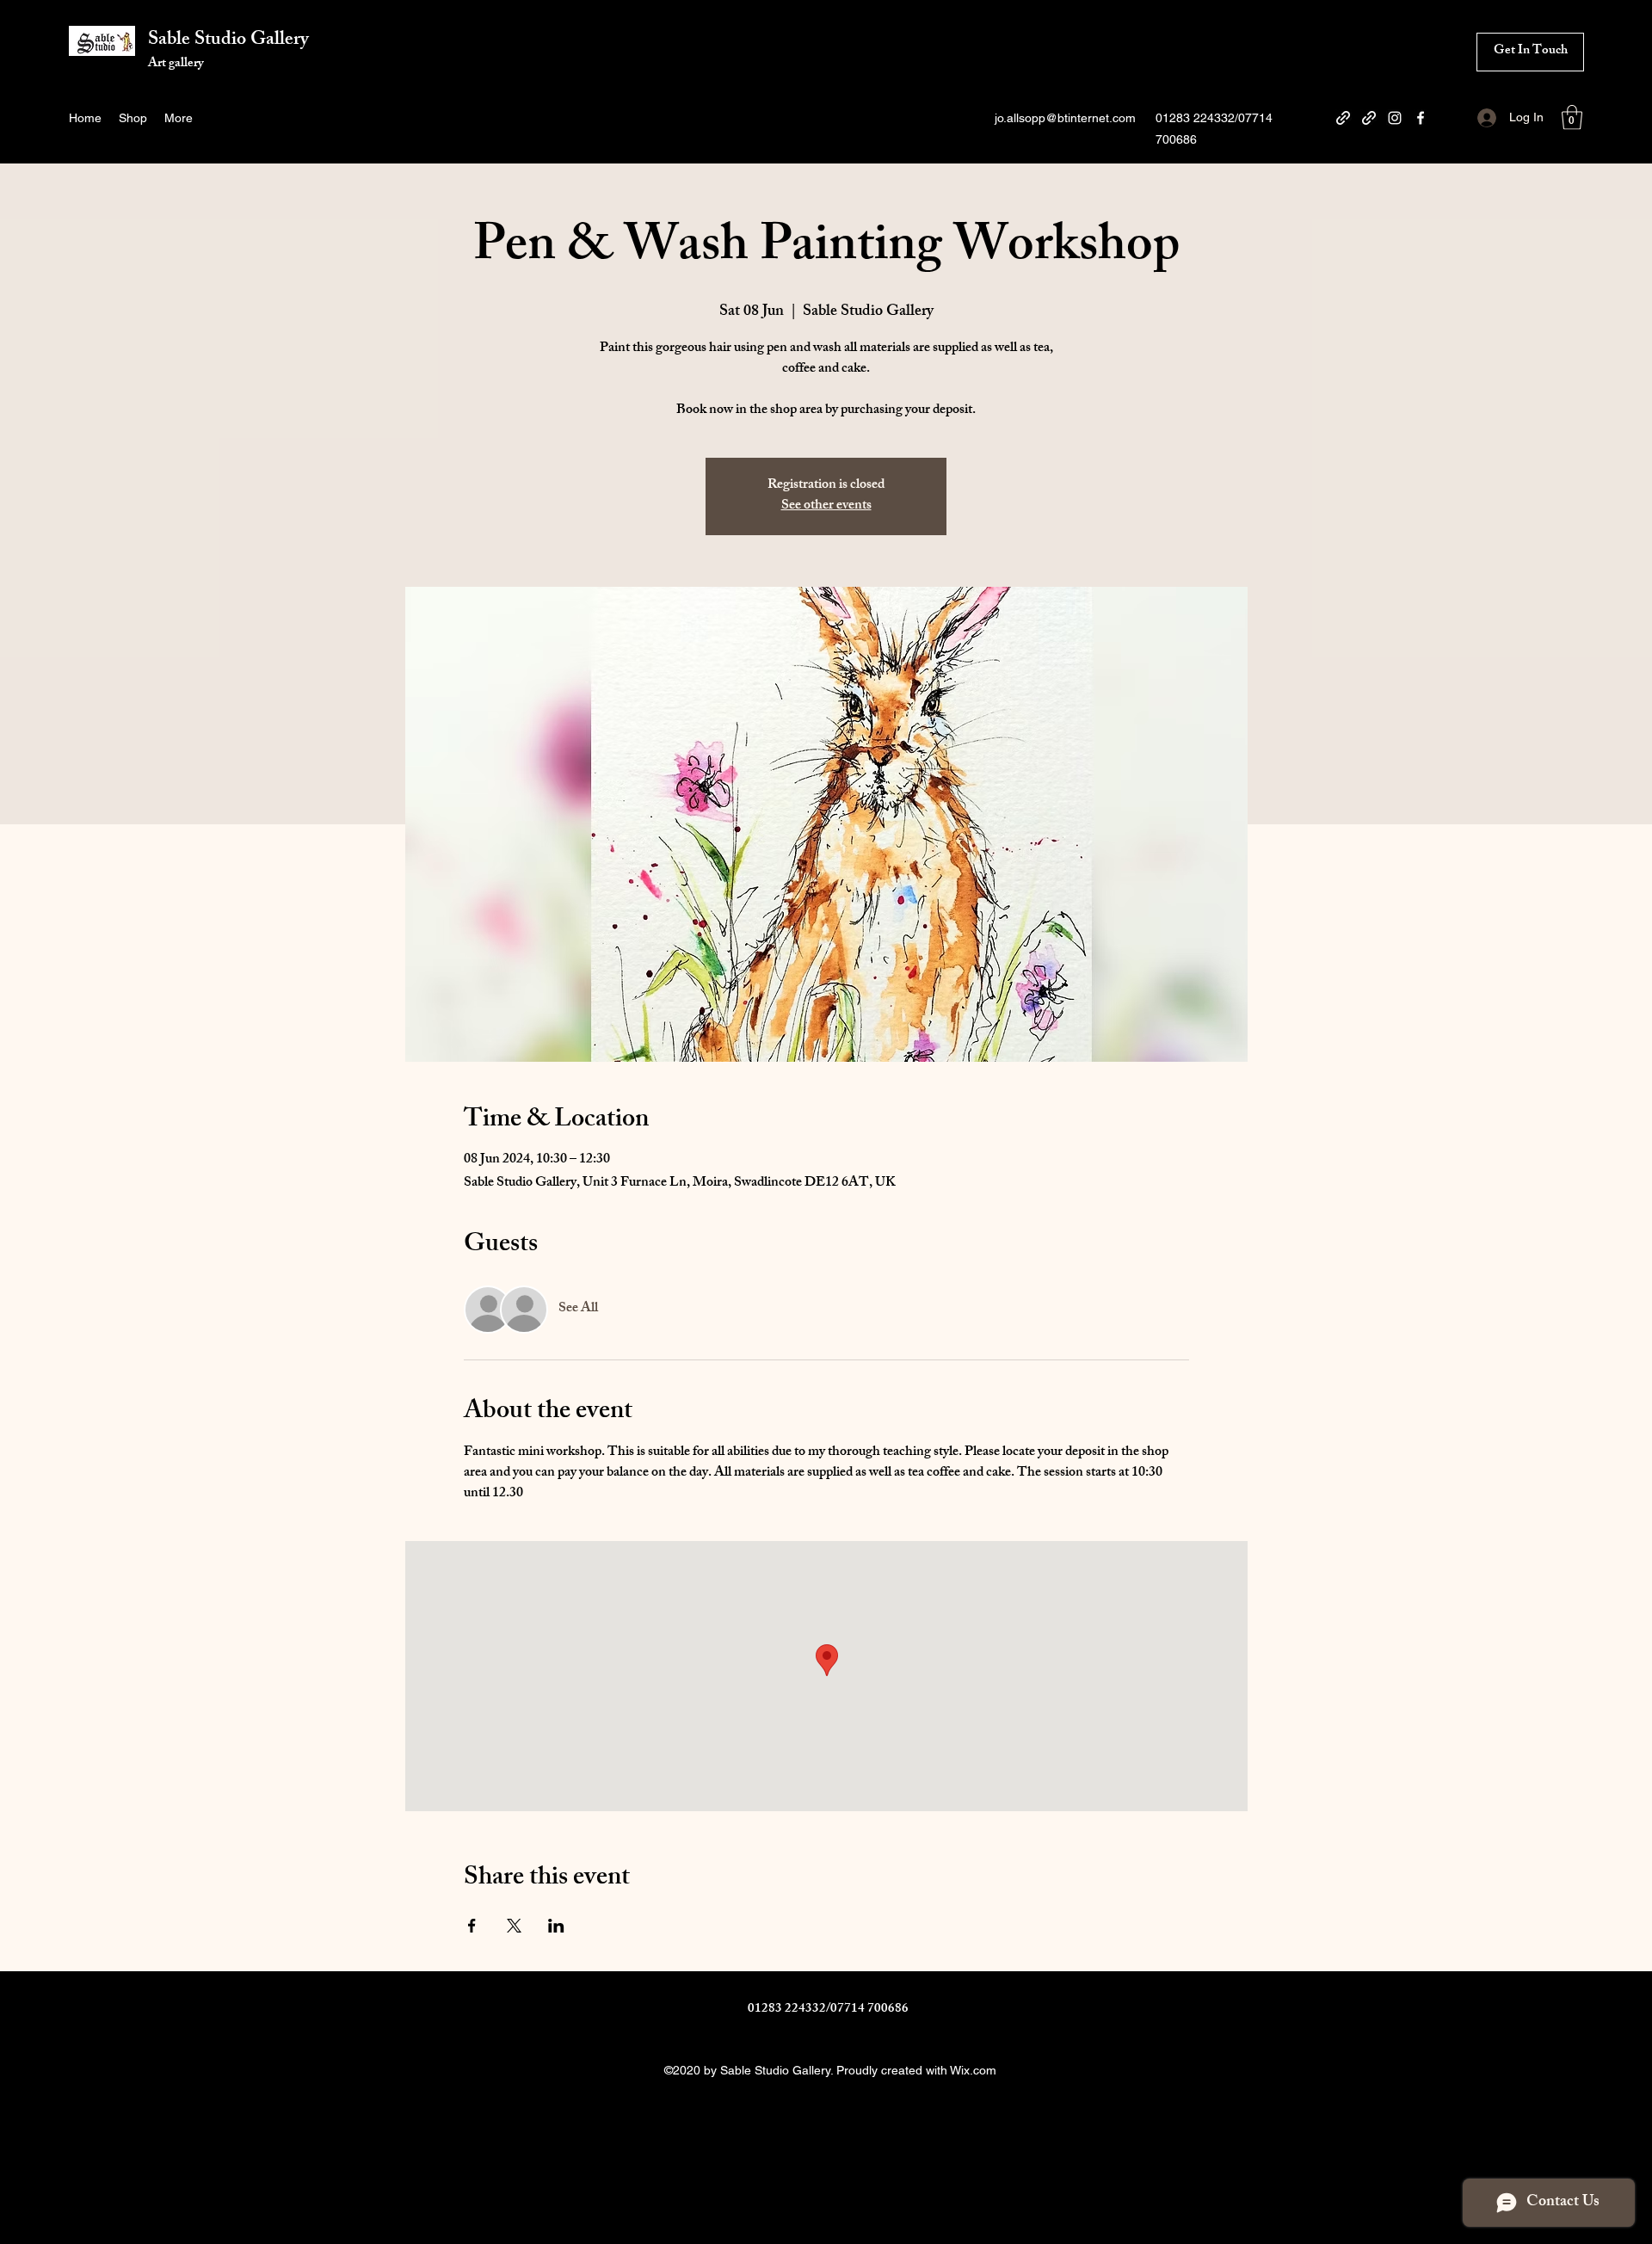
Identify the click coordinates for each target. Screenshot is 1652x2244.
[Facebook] (1421, 118)
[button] (1572, 117)
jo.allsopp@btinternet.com (1065, 118)
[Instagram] (1395, 118)
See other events (826, 506)
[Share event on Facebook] (472, 1926)
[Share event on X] (514, 1926)
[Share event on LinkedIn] (556, 1926)
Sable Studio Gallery (228, 41)
